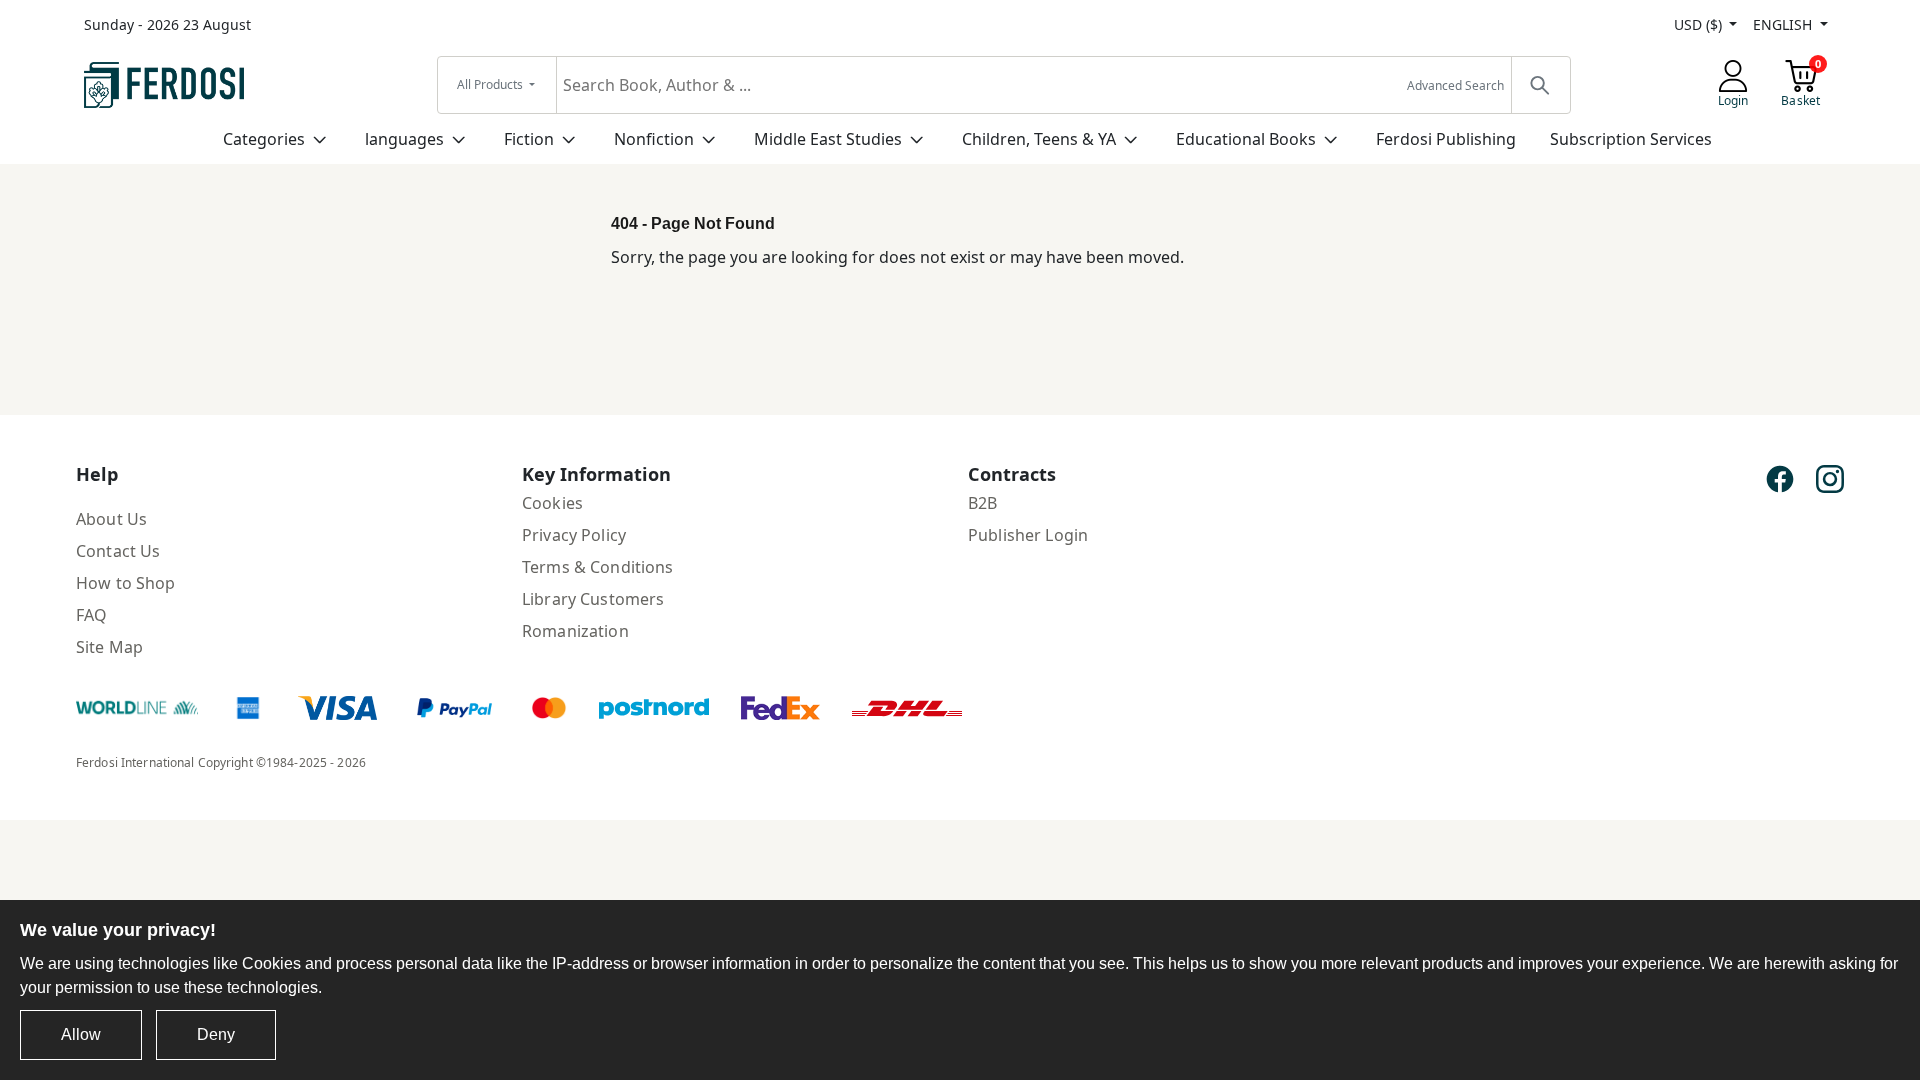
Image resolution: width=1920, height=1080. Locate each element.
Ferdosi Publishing (1446, 139)
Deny (216, 1034)
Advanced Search (1455, 85)
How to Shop (126, 583)
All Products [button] (491, 84)
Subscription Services (1631, 139)
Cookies (552, 503)
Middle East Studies (828, 139)
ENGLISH (1784, 24)
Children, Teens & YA (1039, 139)
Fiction (529, 139)
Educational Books (1246, 139)
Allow (81, 1034)
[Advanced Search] (1540, 85)
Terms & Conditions (598, 567)
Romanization (575, 631)
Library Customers (593, 599)
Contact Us (118, 551)
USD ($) (1700, 24)
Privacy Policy (574, 535)
